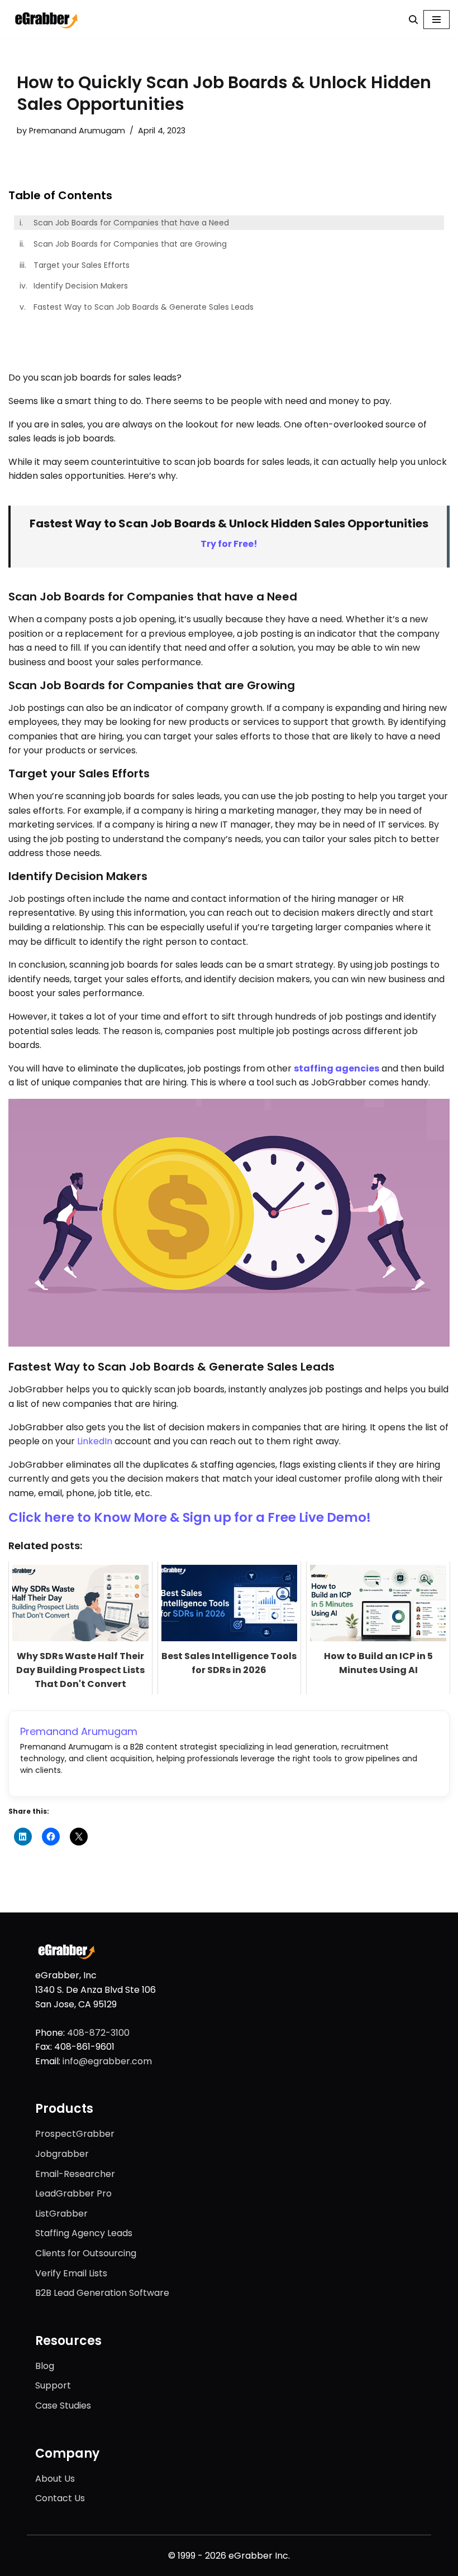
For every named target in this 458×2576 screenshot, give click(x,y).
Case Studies (63, 2406)
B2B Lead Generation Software (102, 2293)
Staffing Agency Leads (84, 2233)
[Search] (413, 20)
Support (53, 2385)
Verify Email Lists (71, 2273)
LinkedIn (95, 1441)
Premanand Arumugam (77, 131)
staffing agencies (337, 1068)
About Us (55, 2479)
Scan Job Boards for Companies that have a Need (131, 223)
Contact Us (60, 2498)
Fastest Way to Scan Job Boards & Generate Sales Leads (144, 307)
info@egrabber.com (107, 2061)
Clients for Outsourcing (86, 2253)
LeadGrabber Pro (73, 2193)
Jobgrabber (62, 2154)
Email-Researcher (75, 2174)
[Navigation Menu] (436, 20)
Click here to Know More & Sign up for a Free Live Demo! (190, 1517)
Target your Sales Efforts (82, 265)
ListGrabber (61, 2214)
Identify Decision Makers (81, 286)
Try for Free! (229, 544)
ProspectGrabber (75, 2134)
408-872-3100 (98, 2033)
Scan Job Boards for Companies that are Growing (130, 244)
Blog (45, 2366)
